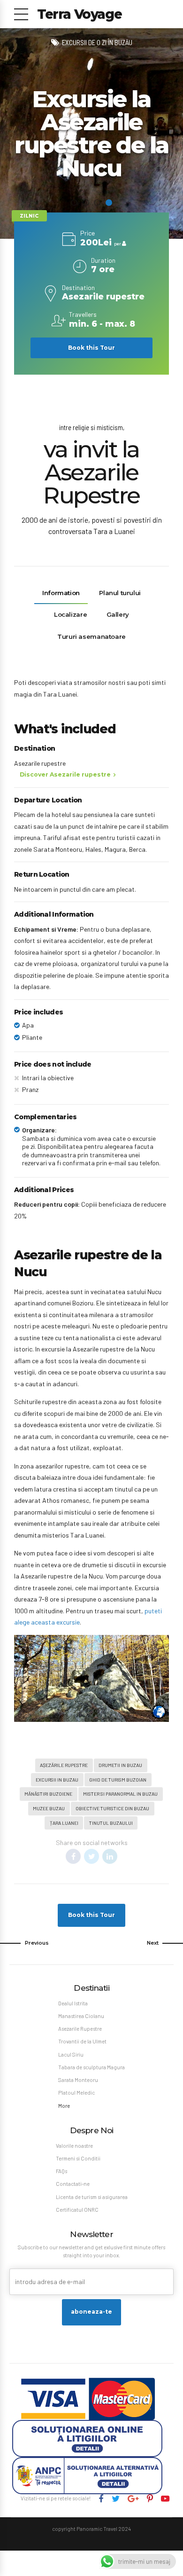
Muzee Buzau (49, 1808)
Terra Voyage (79, 14)
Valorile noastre (74, 2146)
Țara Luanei (64, 1823)
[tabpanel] (91, 134)
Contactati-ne (73, 2184)
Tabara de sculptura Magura (91, 2067)
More (64, 2106)
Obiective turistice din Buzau (112, 1808)
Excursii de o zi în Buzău (97, 42)
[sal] (87, 2476)
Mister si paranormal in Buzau (120, 1794)
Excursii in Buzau (57, 1779)
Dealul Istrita (73, 2003)
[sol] (87, 2439)
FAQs (61, 2171)
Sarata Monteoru (78, 2080)
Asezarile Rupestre (80, 2029)
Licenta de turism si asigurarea (92, 2197)
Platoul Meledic (76, 2093)
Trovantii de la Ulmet (82, 2041)
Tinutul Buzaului (111, 1823)
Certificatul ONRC (77, 2210)
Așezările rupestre (64, 1765)
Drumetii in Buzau (120, 1765)
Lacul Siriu (71, 2054)
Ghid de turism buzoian (118, 1779)
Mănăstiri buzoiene (48, 1794)
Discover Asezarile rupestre (65, 774)
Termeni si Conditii (78, 2158)
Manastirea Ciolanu (81, 2016)
